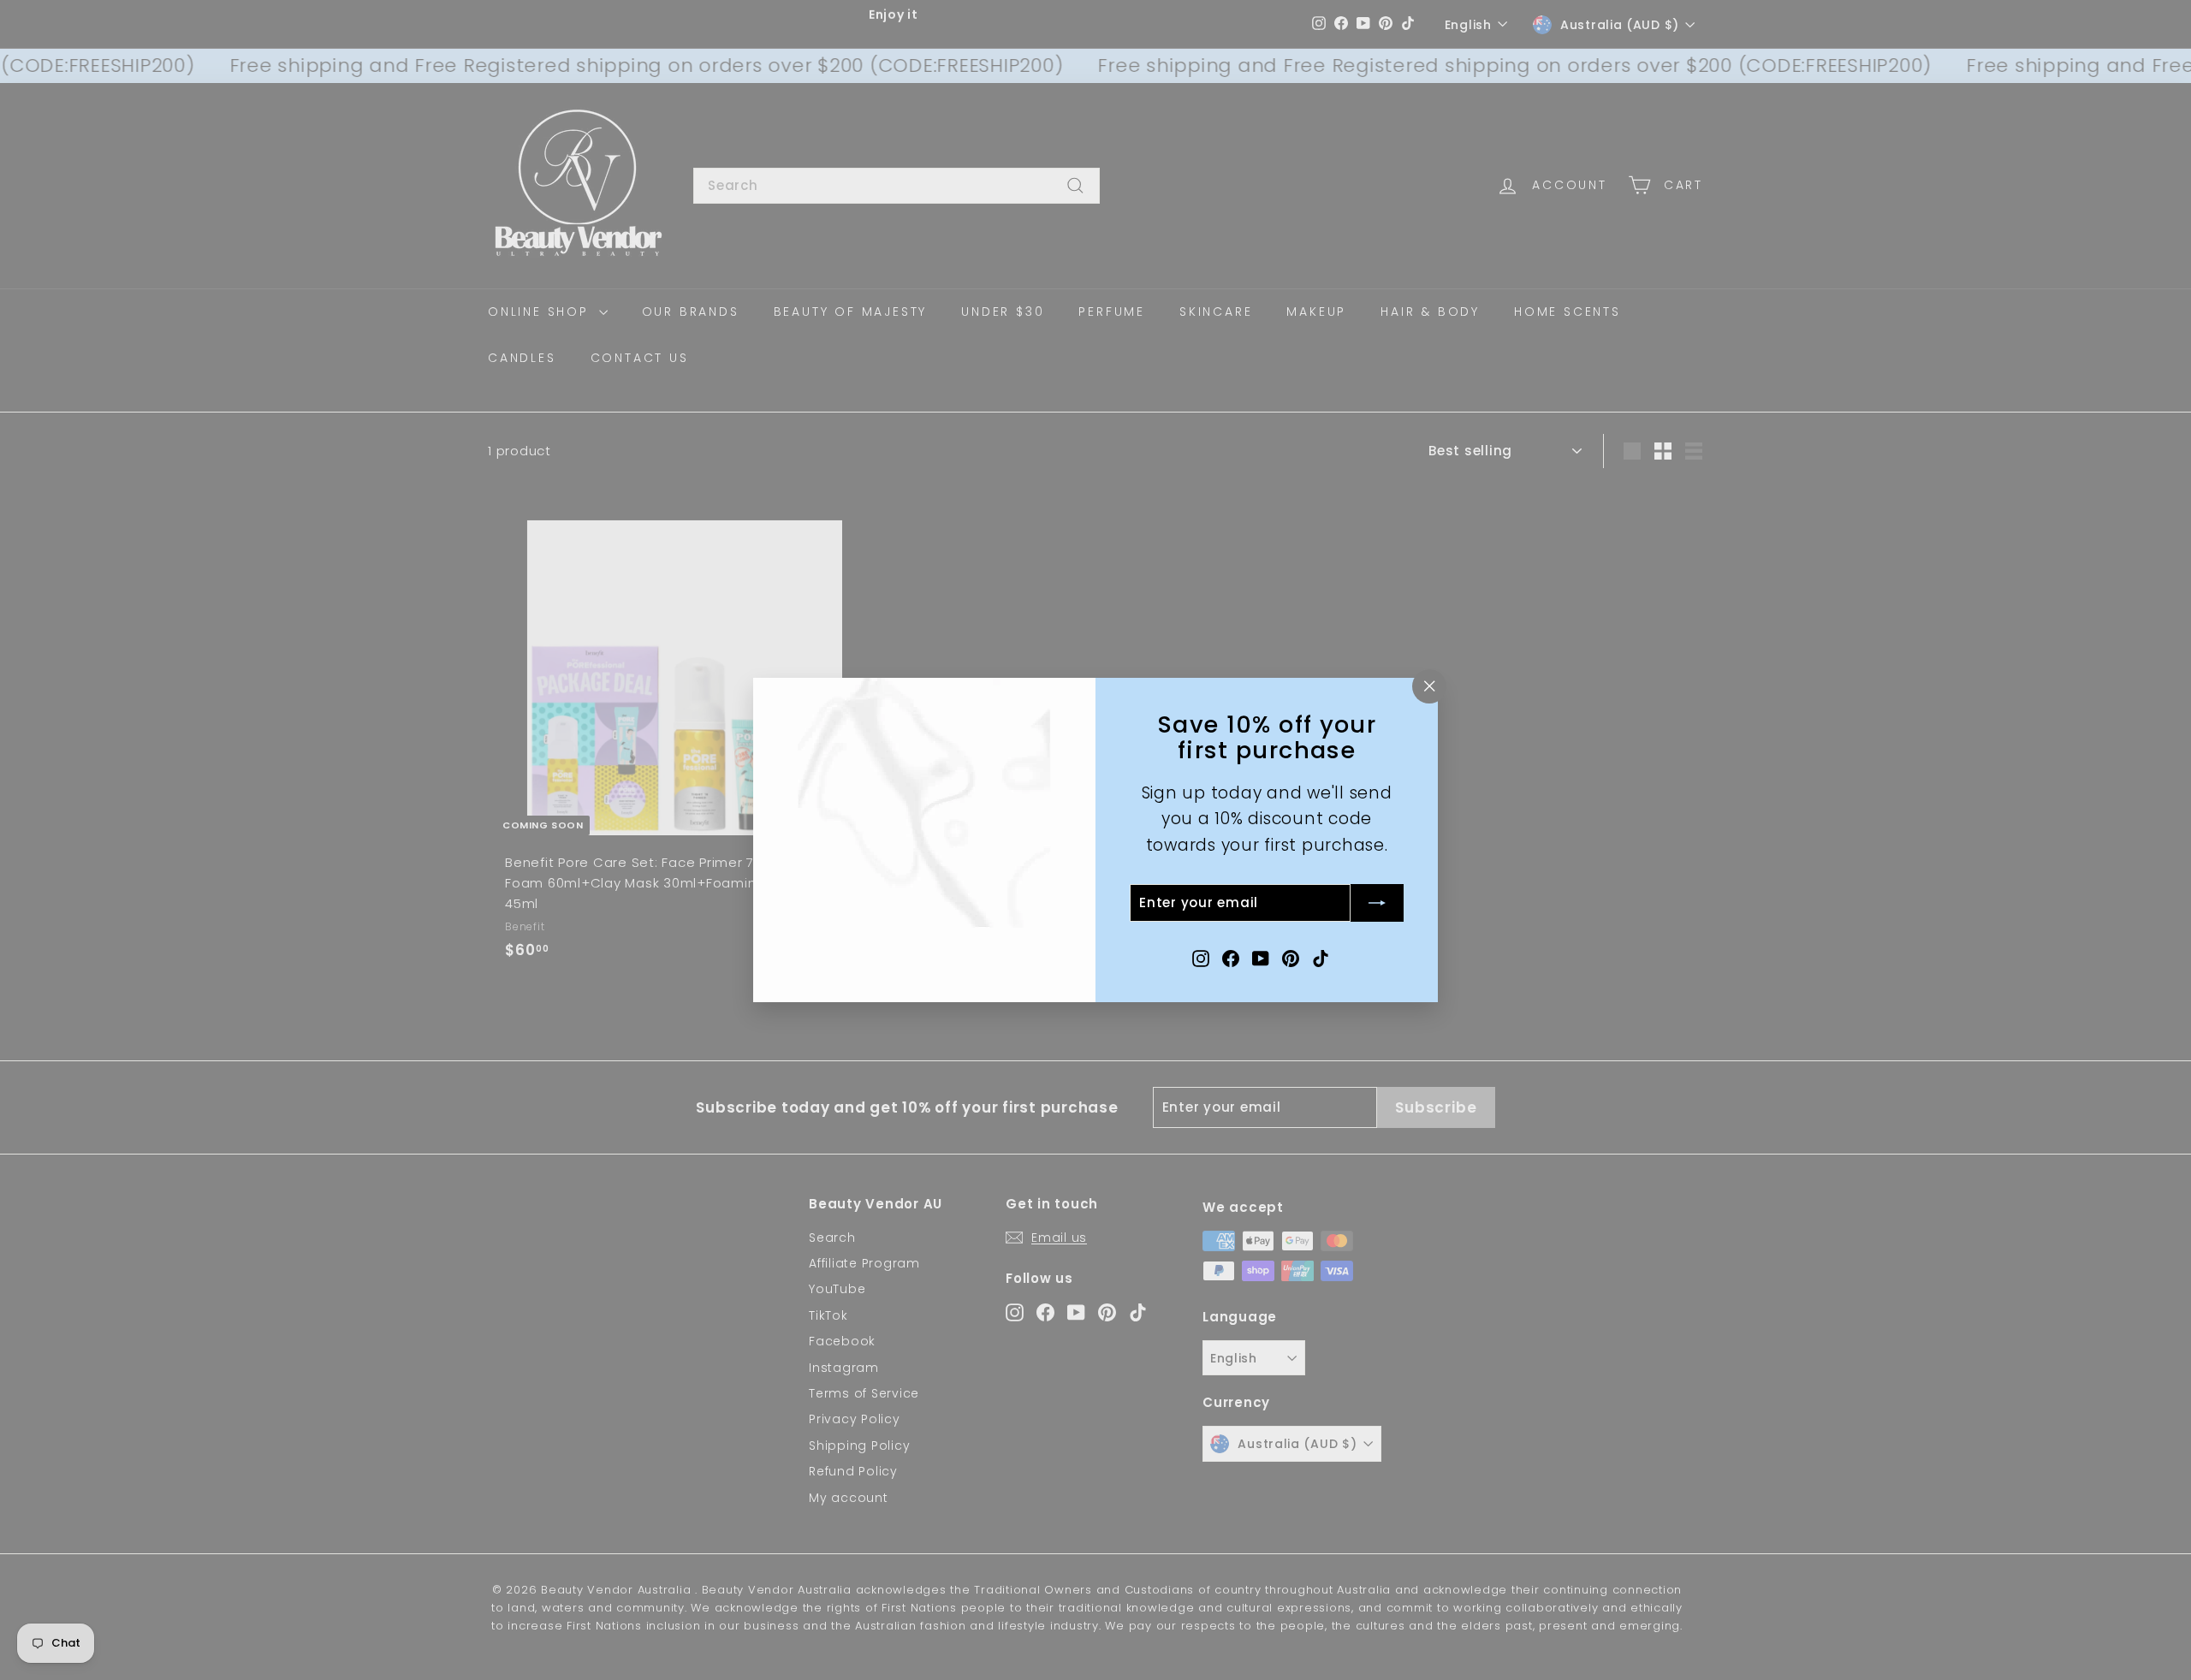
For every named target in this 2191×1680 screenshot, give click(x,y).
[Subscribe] (1377, 903)
